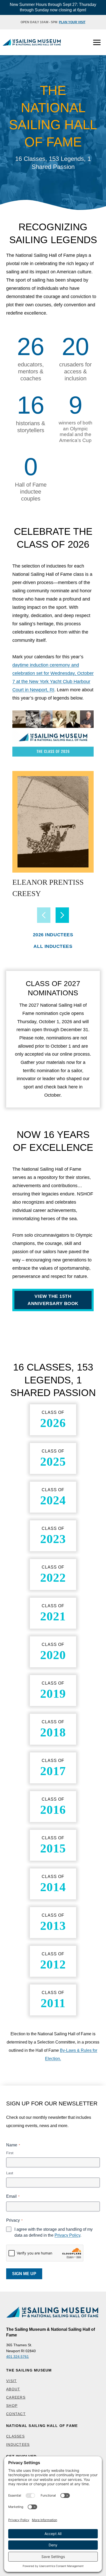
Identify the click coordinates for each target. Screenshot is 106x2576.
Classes (15, 2436)
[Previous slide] (44, 915)
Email (13, 2196)
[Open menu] (97, 42)
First (10, 2153)
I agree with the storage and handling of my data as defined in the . (54, 2232)
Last (10, 2173)
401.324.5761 (17, 2357)
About (13, 2389)
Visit (11, 2381)
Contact (16, 2414)
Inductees (18, 2444)
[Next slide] (62, 915)
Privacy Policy (67, 2235)
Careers (16, 2397)
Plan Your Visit (72, 22)
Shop (12, 2406)
